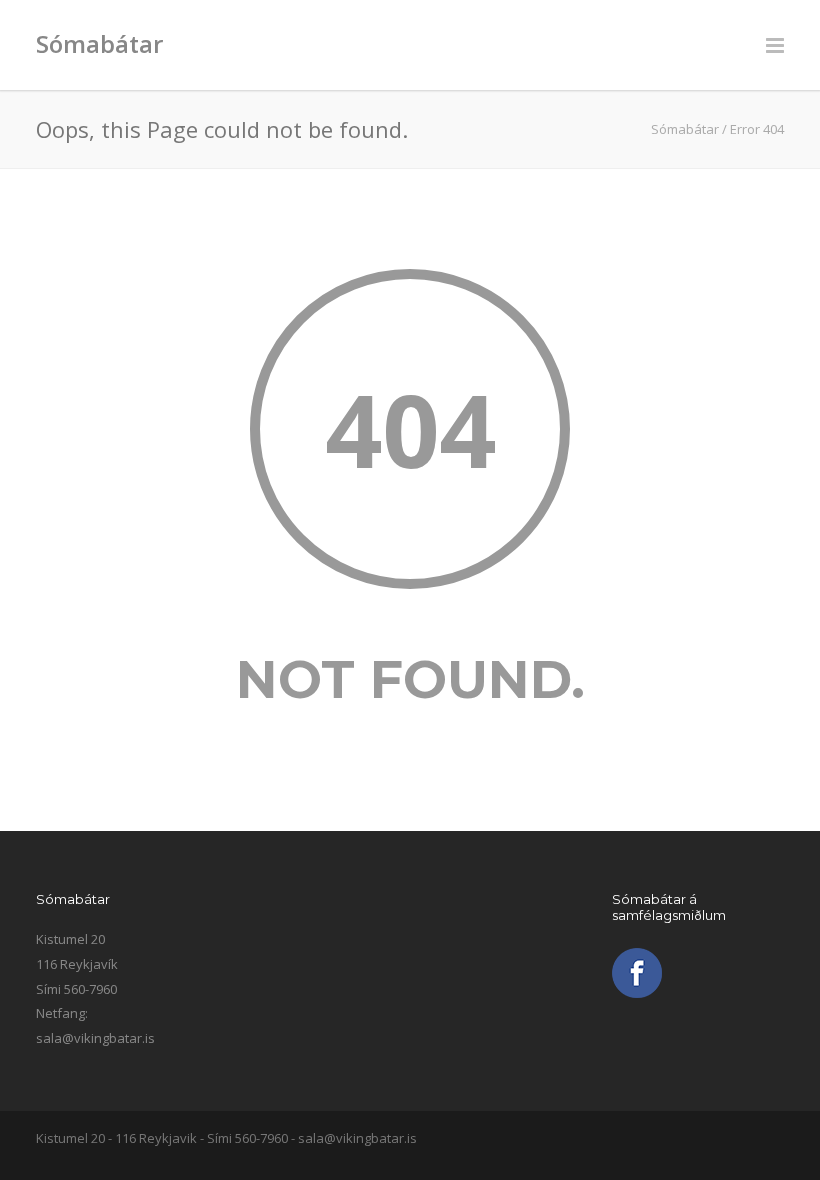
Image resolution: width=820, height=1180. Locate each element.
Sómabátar (99, 43)
